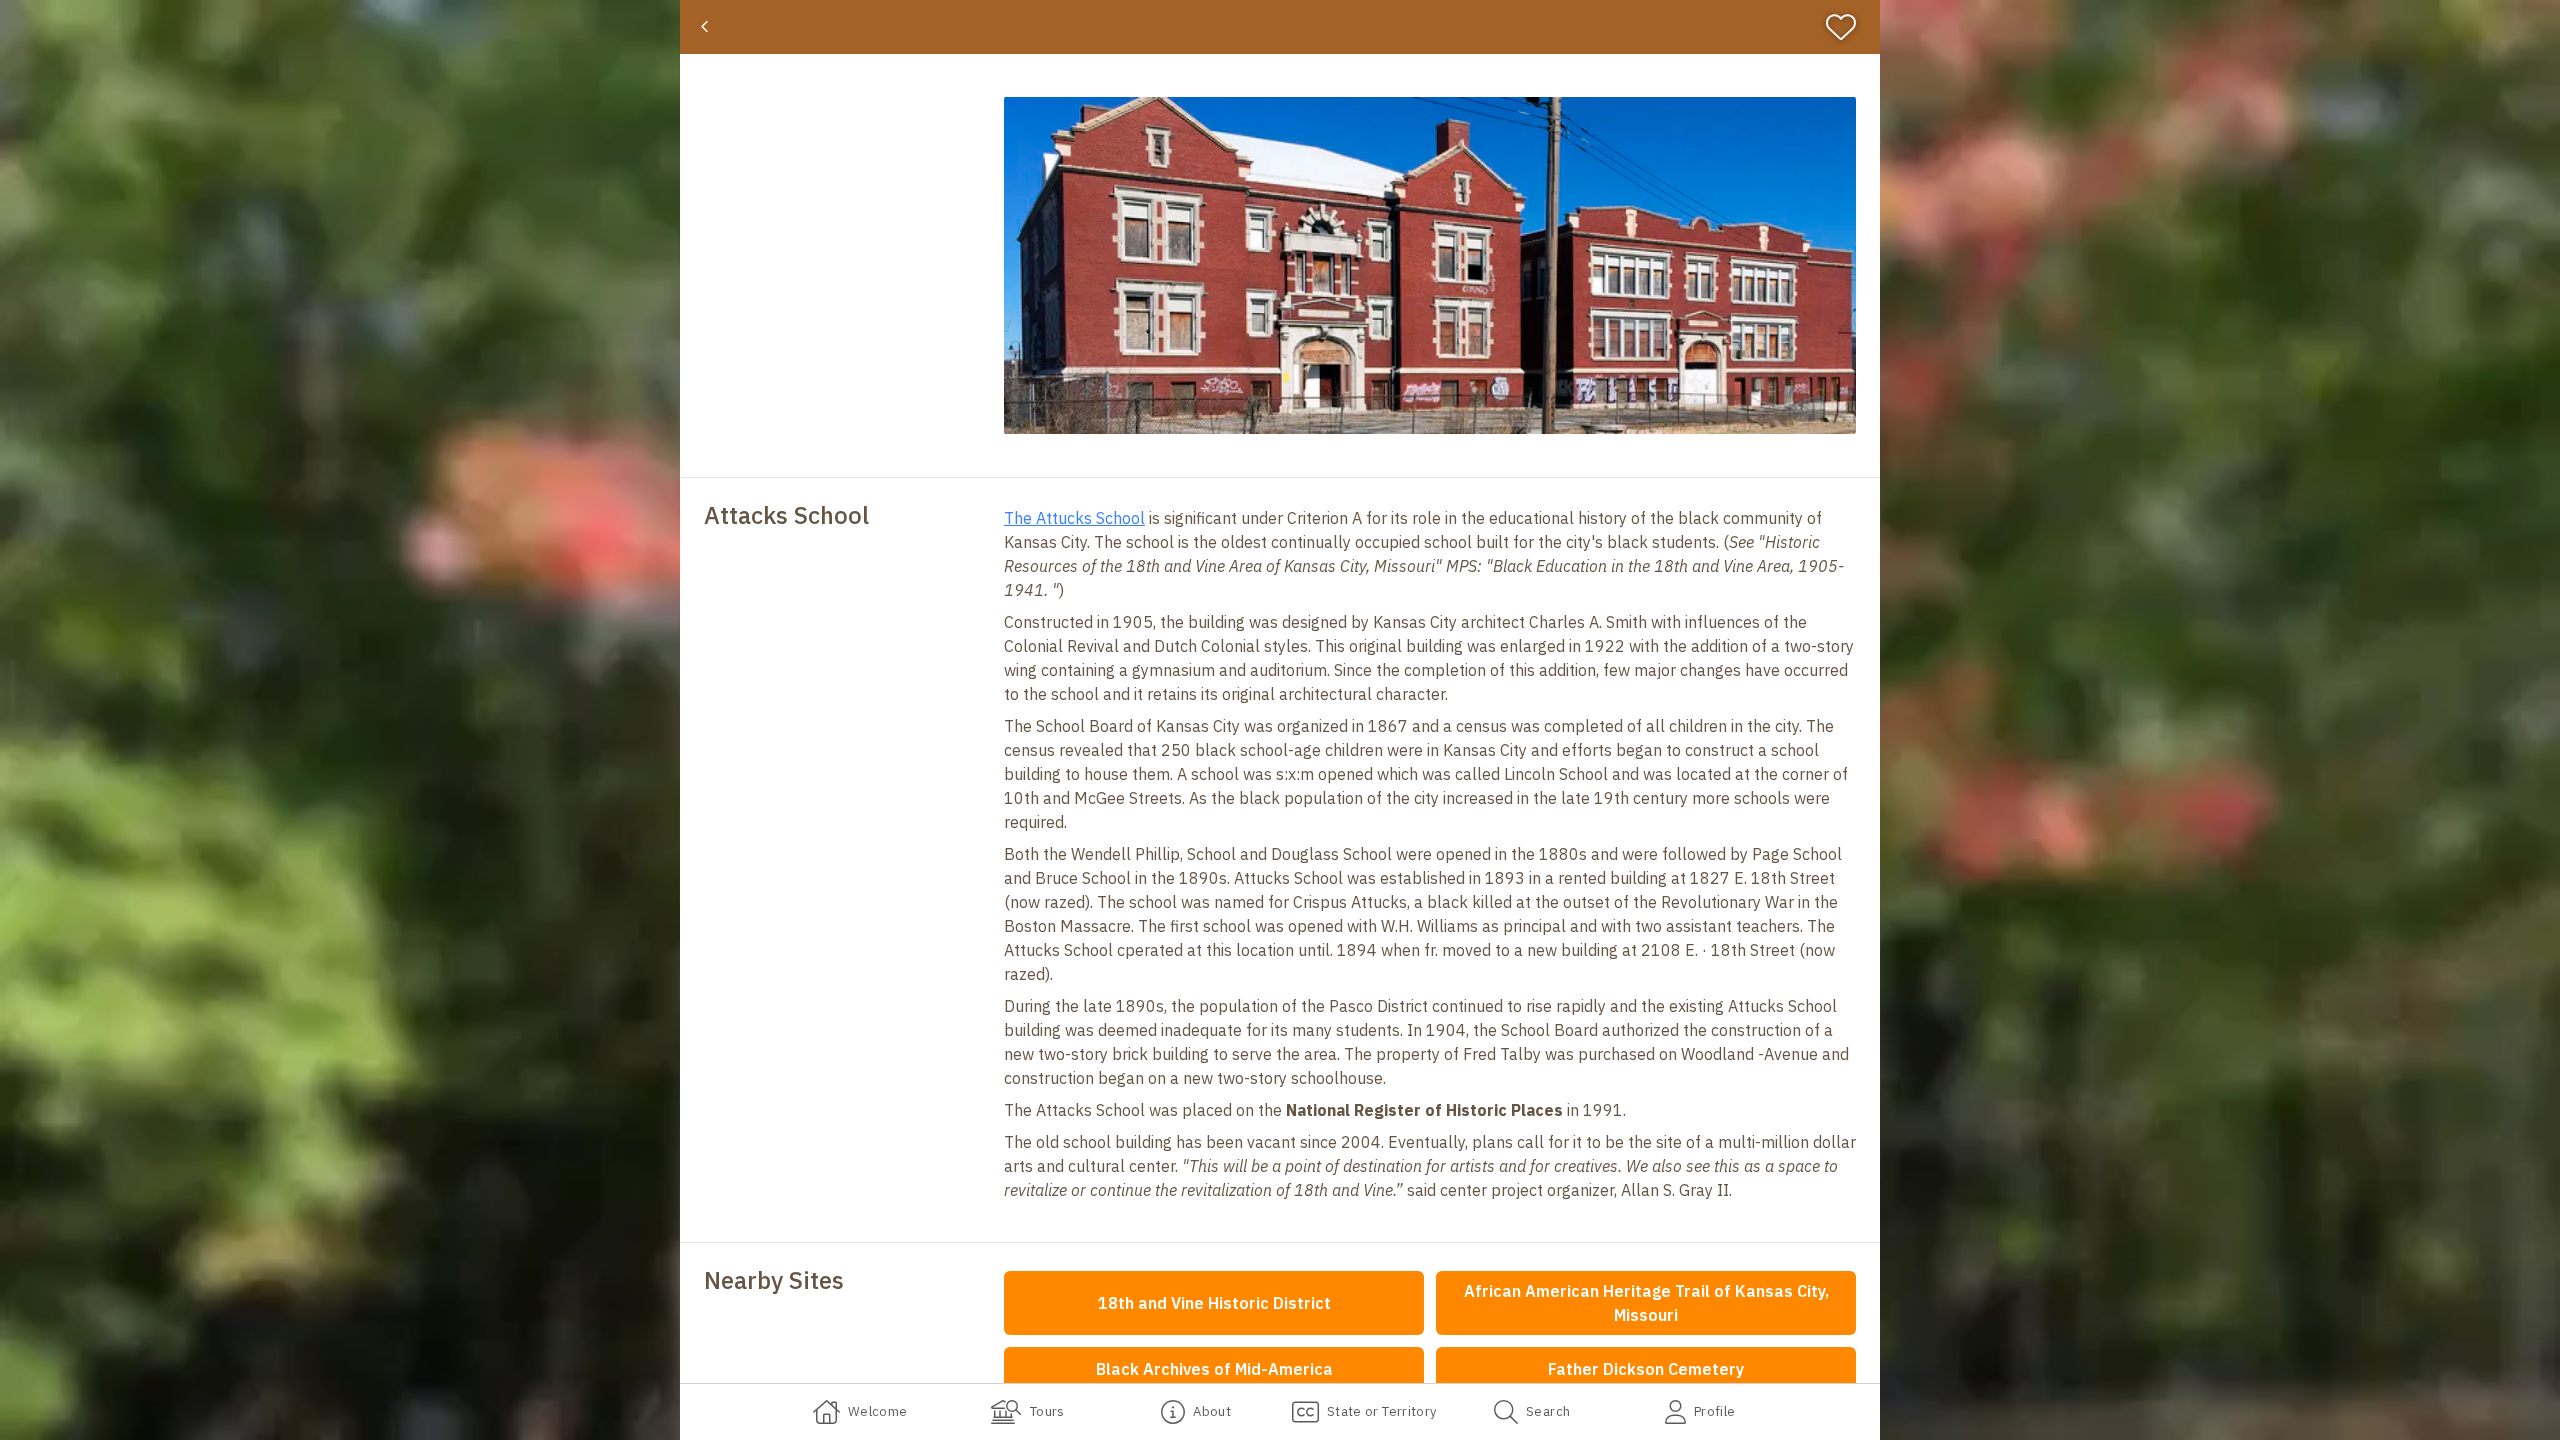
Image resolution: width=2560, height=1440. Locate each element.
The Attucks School (1074, 518)
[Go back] (704, 27)
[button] (1430, 265)
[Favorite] (1849, 27)
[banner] (1280, 27)
